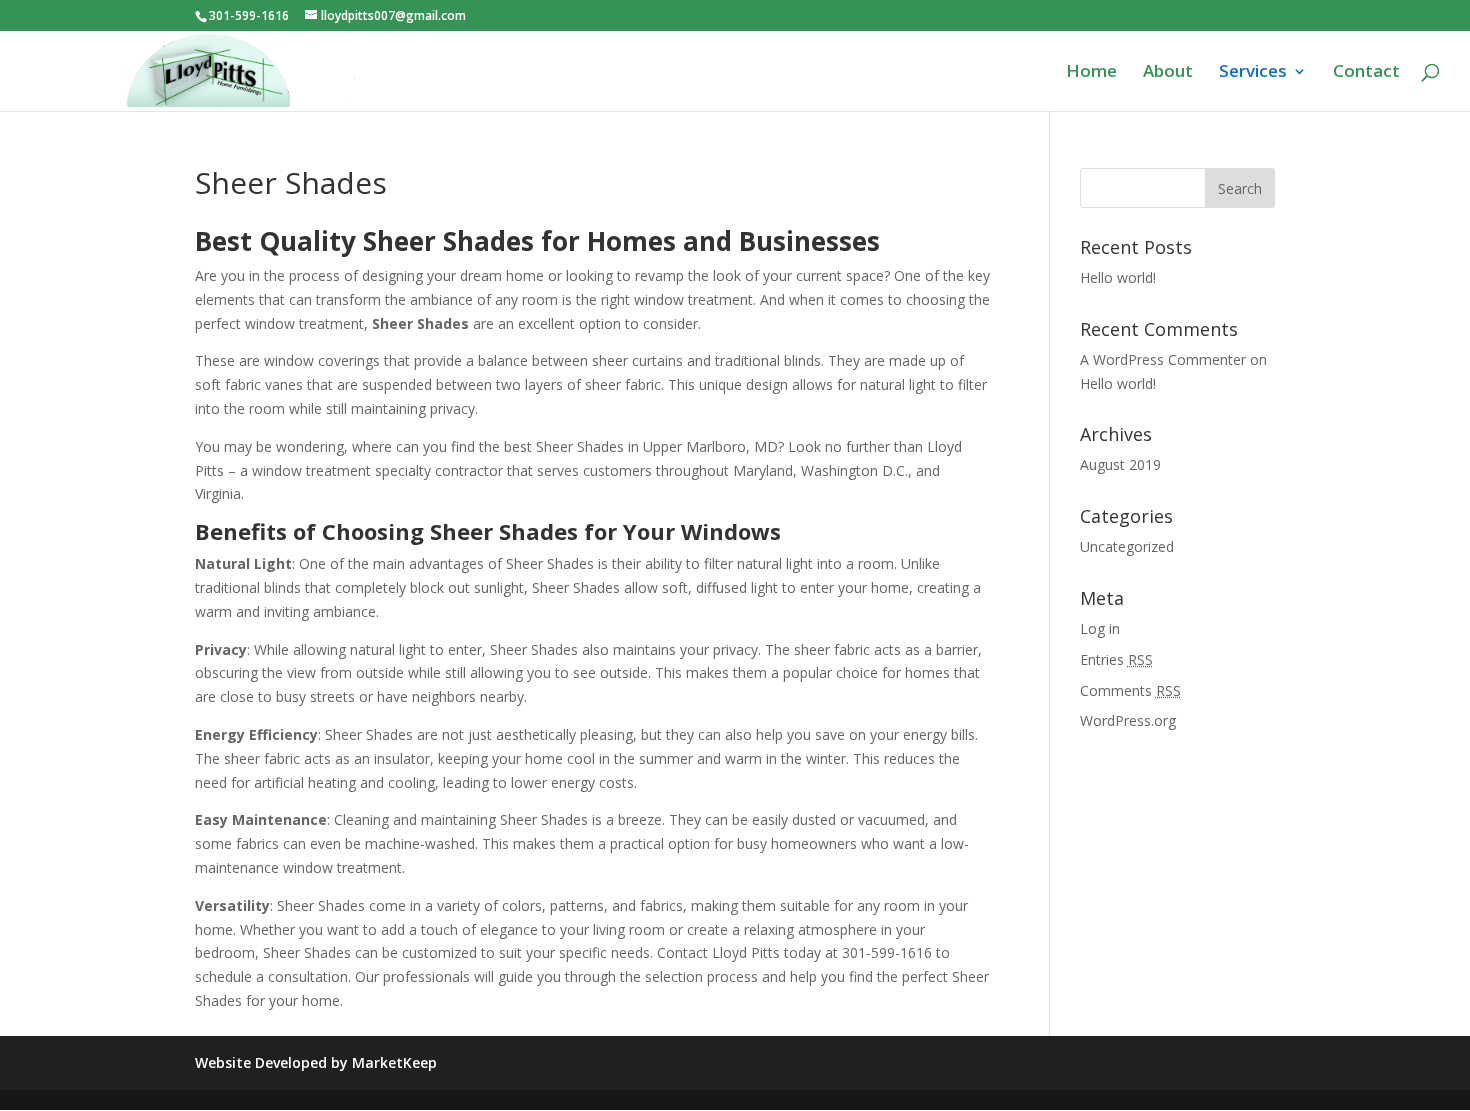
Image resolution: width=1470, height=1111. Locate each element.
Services (1253, 73)
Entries (1116, 659)
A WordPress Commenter (1163, 359)
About (1168, 73)
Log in (1100, 628)
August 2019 (1120, 464)
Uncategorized (1127, 546)
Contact (1366, 73)
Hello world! (1118, 277)
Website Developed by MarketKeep (316, 1062)
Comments (1130, 690)
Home (1091, 73)
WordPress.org (1128, 720)
